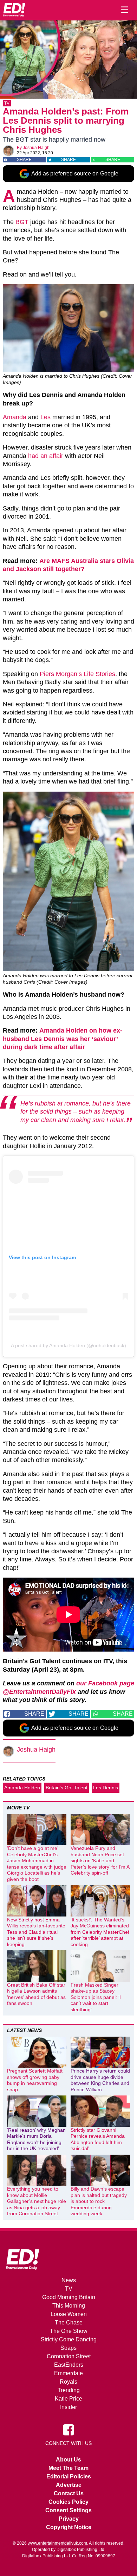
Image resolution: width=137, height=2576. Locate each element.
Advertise (69, 2485)
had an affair (46, 456)
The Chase (69, 2323)
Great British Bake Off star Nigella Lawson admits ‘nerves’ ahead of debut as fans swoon (36, 1994)
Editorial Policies (69, 2476)
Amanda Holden (22, 1788)
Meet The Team (68, 2468)
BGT (22, 222)
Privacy (69, 2519)
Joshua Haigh (36, 148)
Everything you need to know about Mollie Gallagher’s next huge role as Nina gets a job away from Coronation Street (37, 2201)
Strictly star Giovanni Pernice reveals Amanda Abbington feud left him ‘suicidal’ (98, 2139)
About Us (68, 2460)
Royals (68, 2382)
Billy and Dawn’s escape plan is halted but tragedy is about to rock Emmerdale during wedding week (99, 2201)
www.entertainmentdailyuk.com (57, 2543)
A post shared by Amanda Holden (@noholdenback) (68, 1345)
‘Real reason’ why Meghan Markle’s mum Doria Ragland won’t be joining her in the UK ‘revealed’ (36, 2139)
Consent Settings (68, 2510)
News (69, 2280)
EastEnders (69, 2365)
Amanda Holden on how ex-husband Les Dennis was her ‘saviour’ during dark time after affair (63, 1039)
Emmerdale (68, 2373)
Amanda (15, 417)
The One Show (69, 2331)
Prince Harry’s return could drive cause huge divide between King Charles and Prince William (100, 2080)
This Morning (69, 2306)
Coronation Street (69, 2356)
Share (24, 160)
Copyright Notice (69, 2527)
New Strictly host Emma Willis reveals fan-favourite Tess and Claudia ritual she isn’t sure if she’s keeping (36, 1932)
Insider (68, 2407)
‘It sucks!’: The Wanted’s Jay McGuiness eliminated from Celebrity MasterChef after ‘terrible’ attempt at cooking (100, 1932)
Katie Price (68, 2399)
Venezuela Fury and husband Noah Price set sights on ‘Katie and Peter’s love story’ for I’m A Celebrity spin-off (100, 1860)
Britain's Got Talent (67, 1788)
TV (7, 103)
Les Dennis (106, 1788)
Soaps (68, 2348)
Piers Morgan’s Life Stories (77, 674)
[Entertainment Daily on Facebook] (68, 2429)
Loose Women (69, 2314)
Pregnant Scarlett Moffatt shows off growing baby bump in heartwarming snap (35, 2080)
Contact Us (69, 2493)
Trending (69, 2390)
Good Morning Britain (69, 2297)
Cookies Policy (68, 2502)
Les (45, 417)
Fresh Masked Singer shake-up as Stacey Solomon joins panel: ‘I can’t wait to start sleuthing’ (96, 1997)
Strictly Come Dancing (69, 2339)
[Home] (14, 10)
